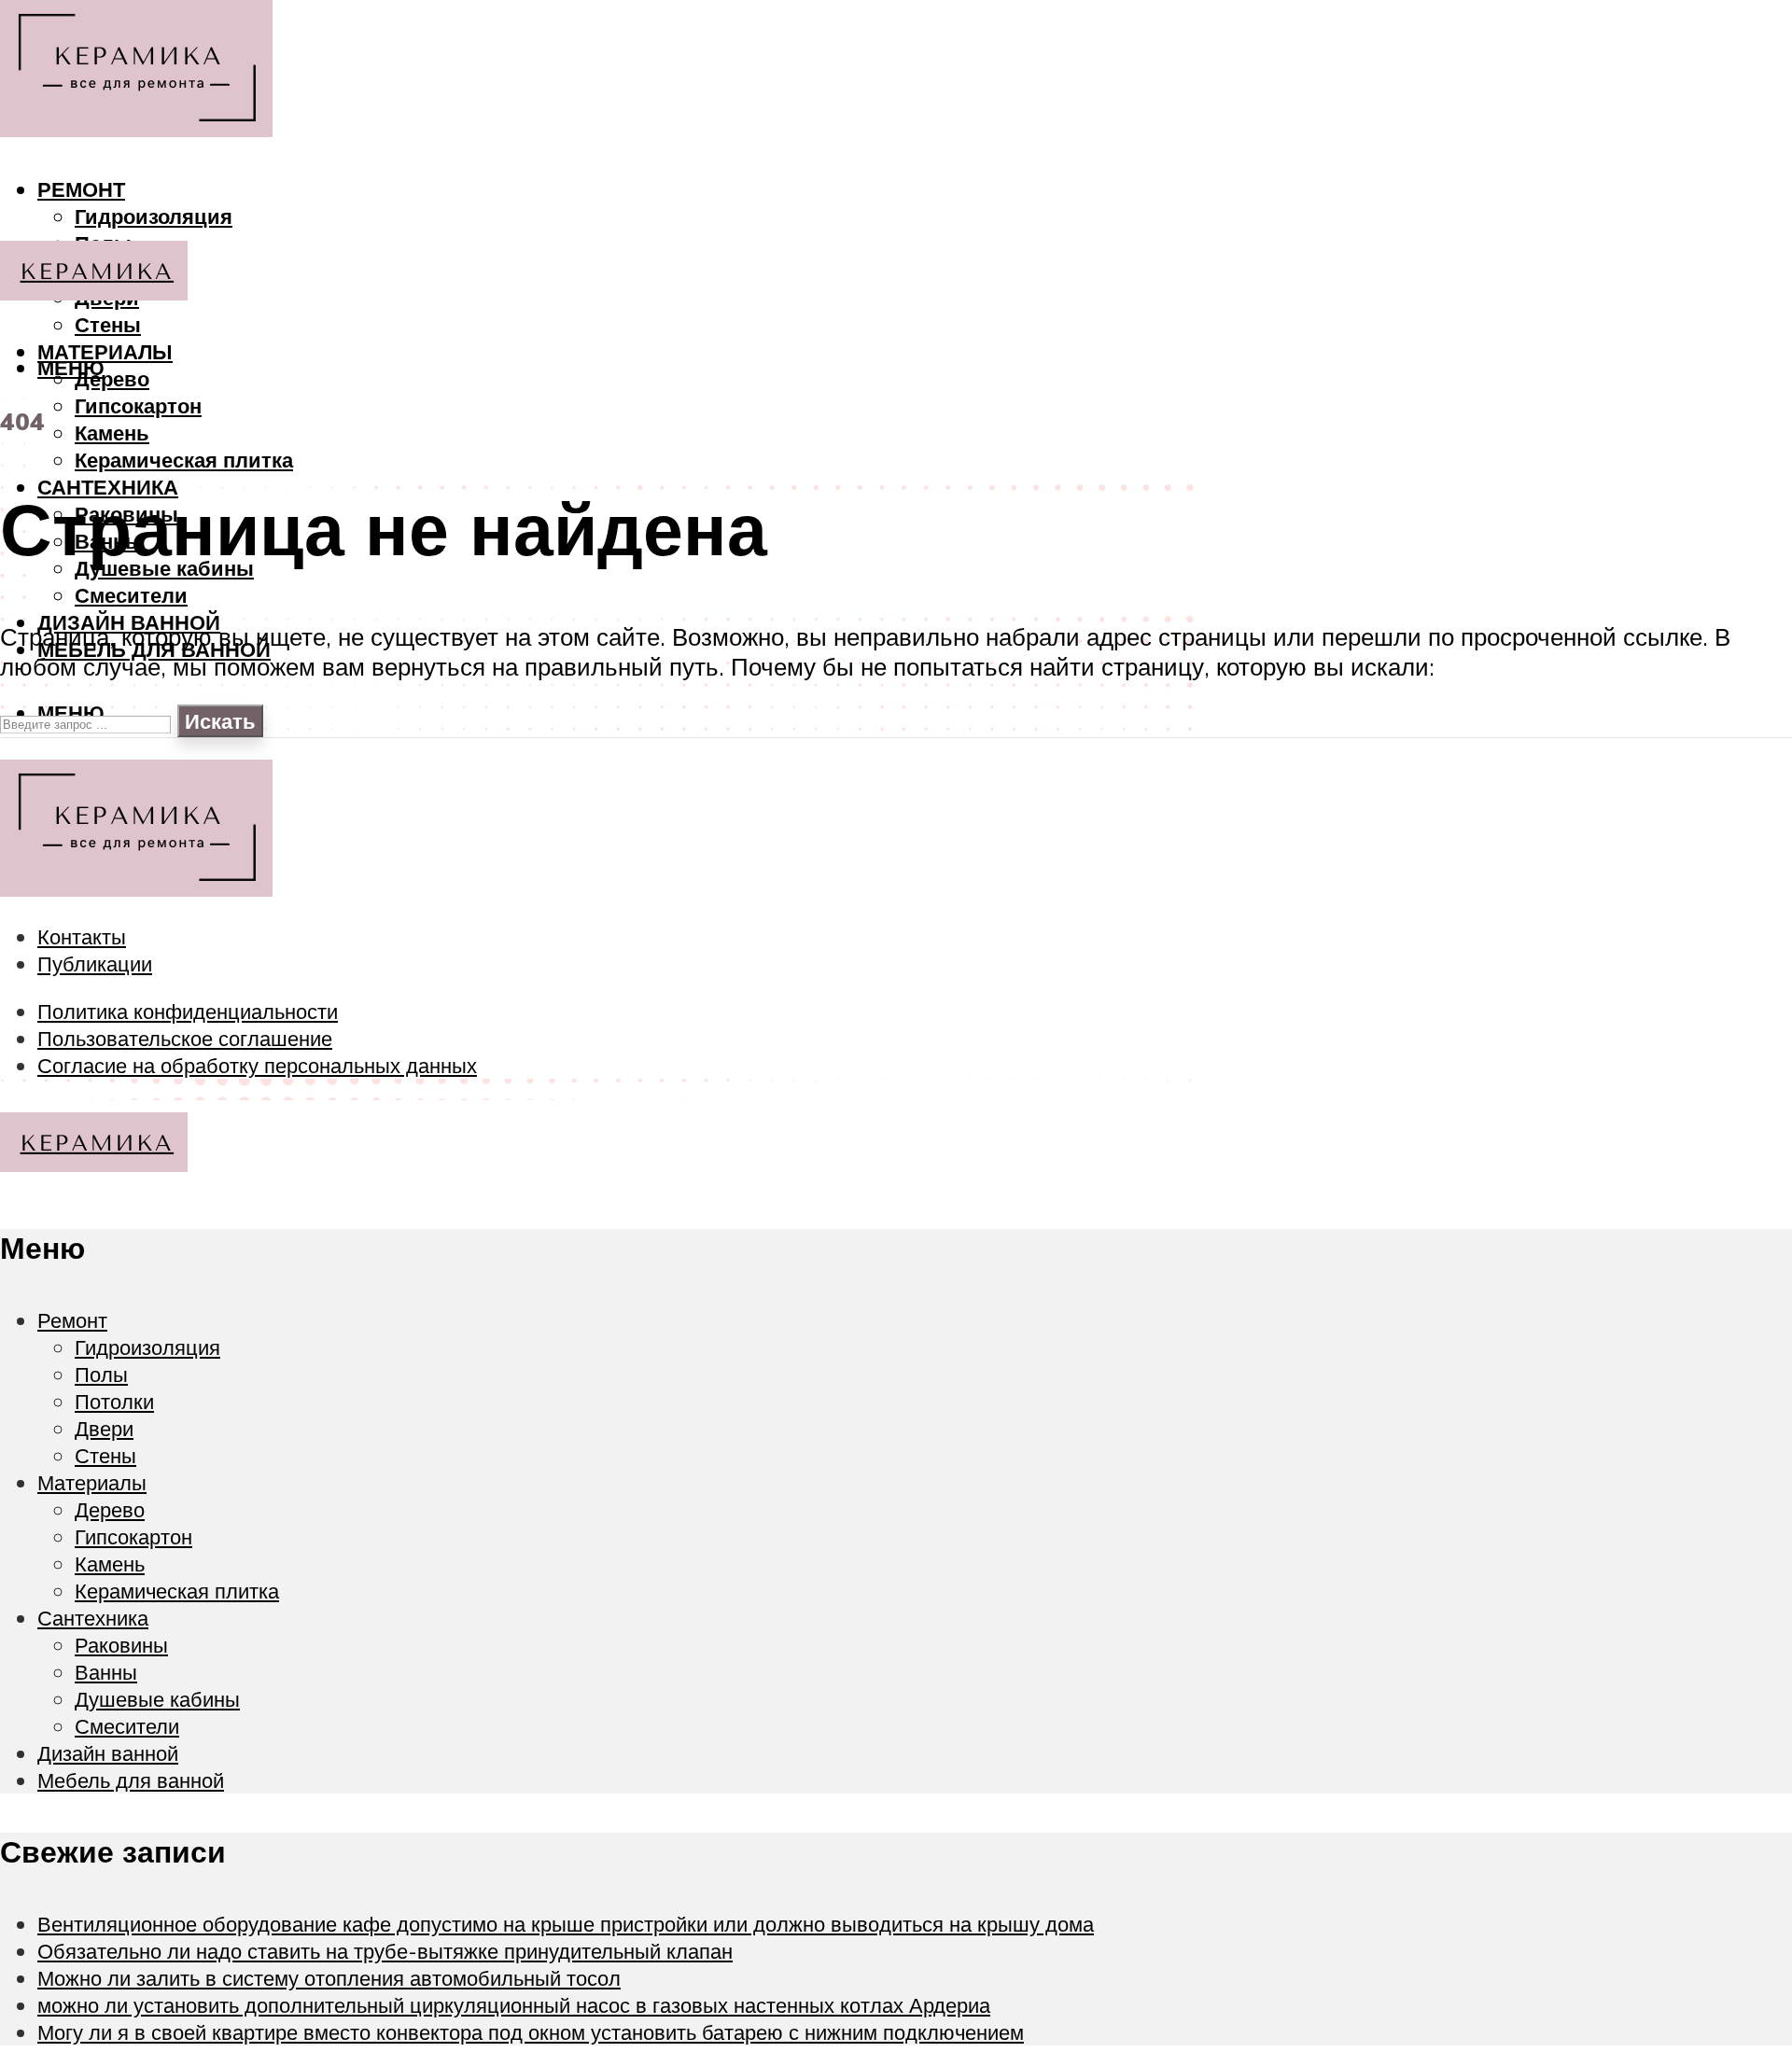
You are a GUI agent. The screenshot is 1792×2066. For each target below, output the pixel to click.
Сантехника (93, 1618)
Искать (220, 721)
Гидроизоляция (154, 216)
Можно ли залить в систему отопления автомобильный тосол (329, 1978)
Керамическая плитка (184, 460)
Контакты (82, 936)
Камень (112, 433)
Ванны (106, 1672)
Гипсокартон (138, 405)
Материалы (105, 351)
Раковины (121, 1645)
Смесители (131, 595)
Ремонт (81, 189)
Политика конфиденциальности (188, 1011)
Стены (108, 324)
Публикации (95, 963)
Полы (101, 1374)
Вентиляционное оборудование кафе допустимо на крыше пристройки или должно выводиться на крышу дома (566, 1924)
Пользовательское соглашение (185, 1038)
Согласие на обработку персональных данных (257, 1065)
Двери (104, 1428)
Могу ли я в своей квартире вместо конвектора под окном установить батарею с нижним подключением (531, 2032)
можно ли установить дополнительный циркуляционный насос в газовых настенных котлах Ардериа (514, 2005)
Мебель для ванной (131, 1780)
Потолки (114, 1401)
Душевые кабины (157, 1699)
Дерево (112, 378)
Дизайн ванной (108, 1753)
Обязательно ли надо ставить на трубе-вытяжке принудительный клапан (385, 1951)
